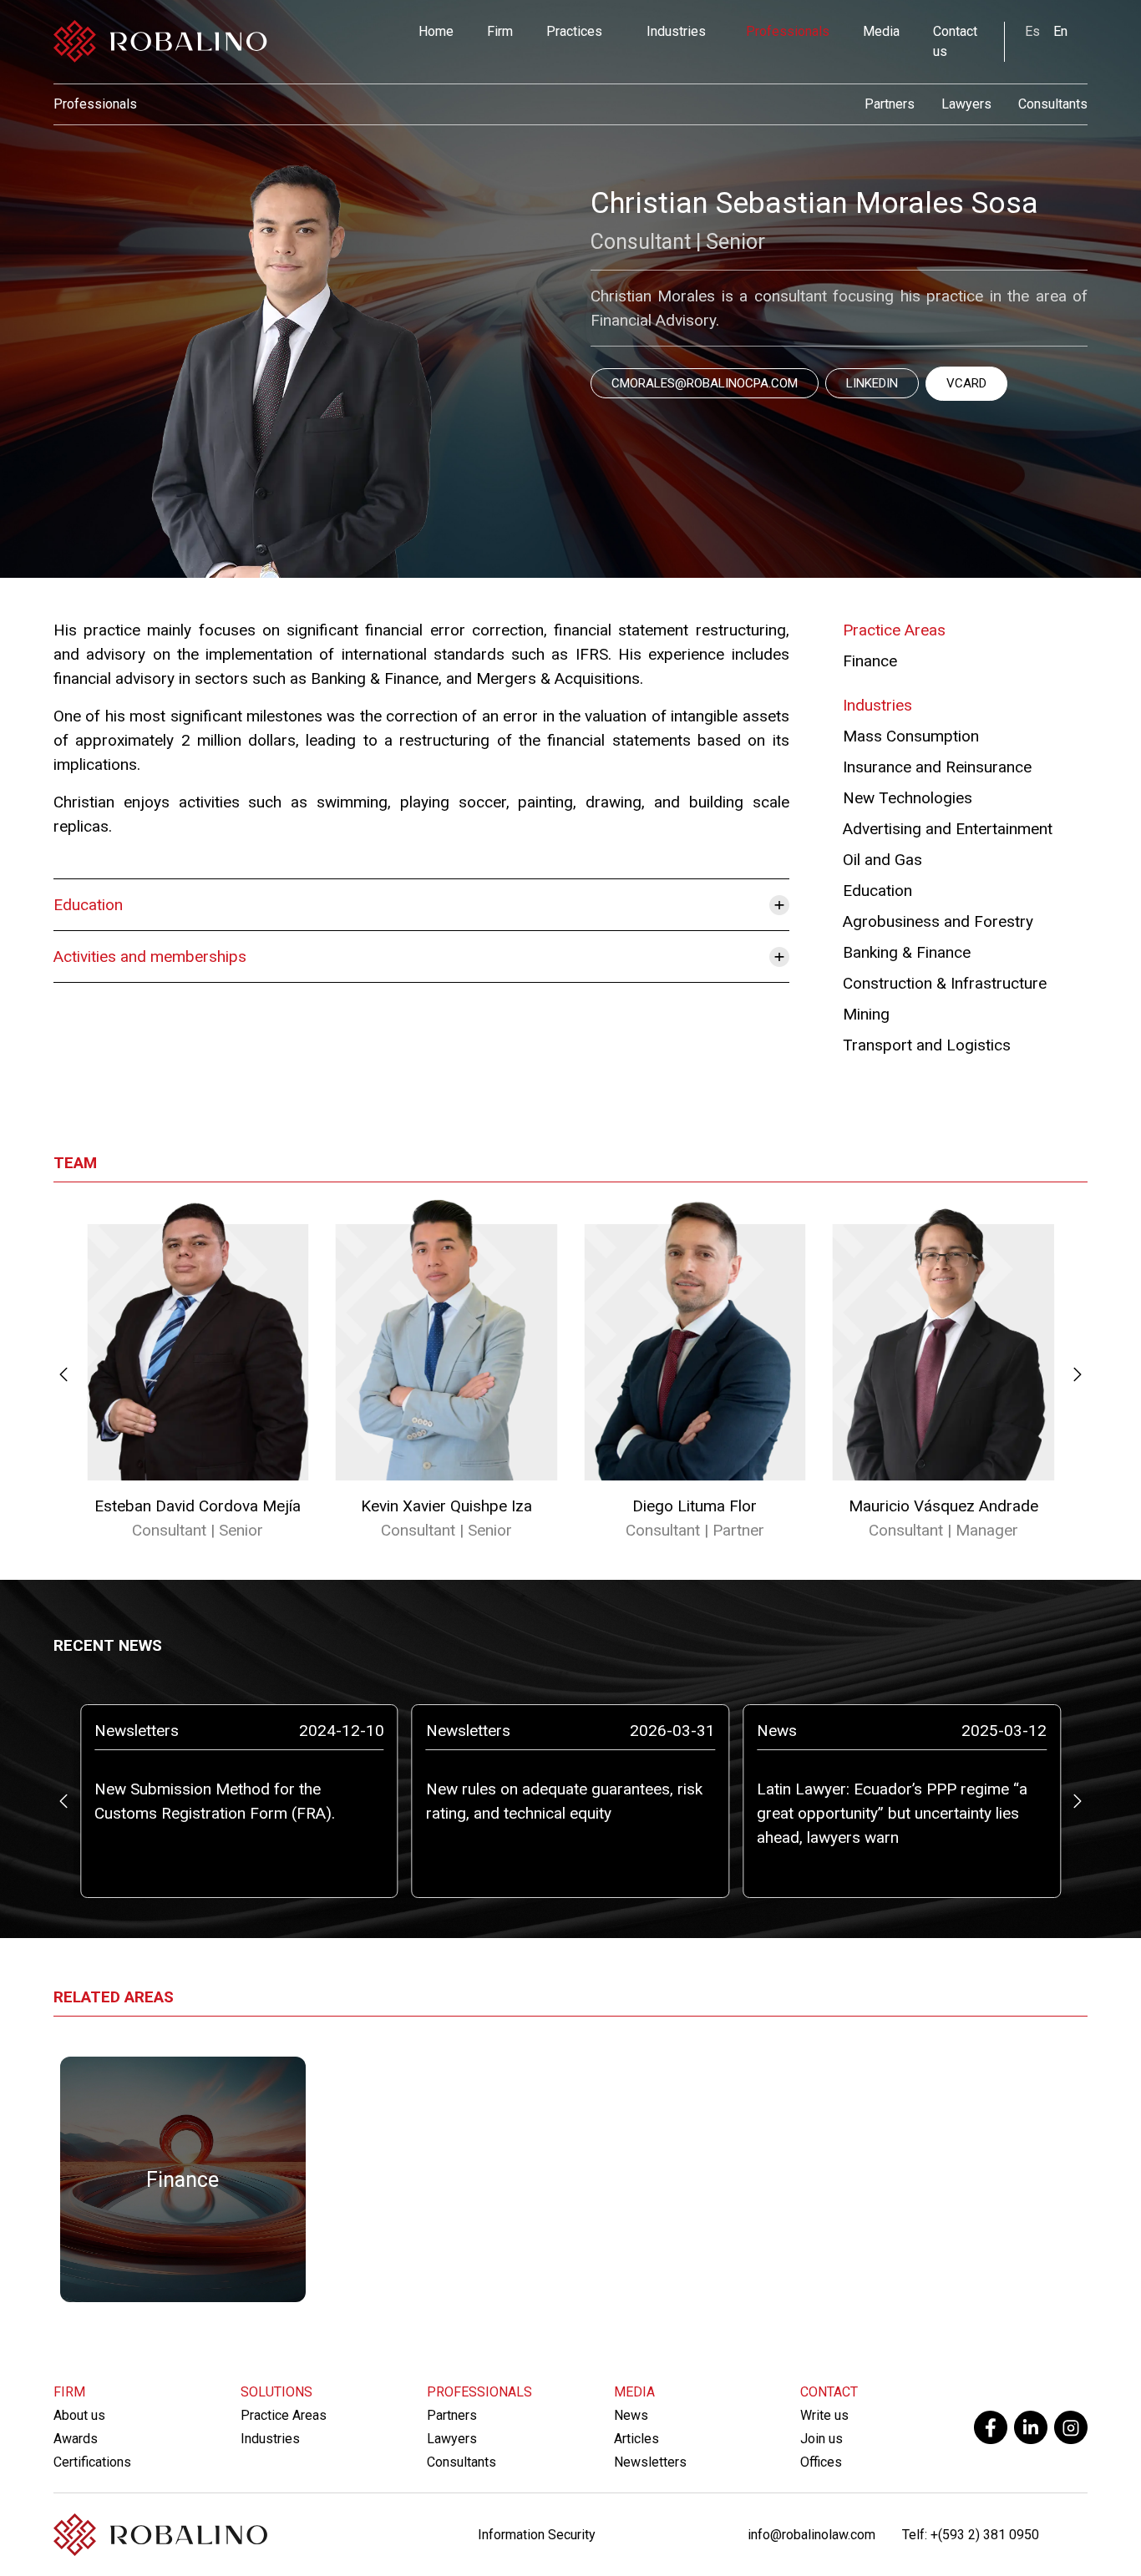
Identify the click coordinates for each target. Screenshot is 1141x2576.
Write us (824, 2415)
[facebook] (991, 2427)
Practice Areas (284, 2415)
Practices (574, 31)
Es (1032, 31)
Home (436, 31)
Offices (821, 2462)
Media (881, 31)
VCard (966, 383)
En (1060, 31)
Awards (76, 2439)
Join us (822, 2439)
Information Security (537, 2535)
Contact (829, 2392)
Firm (500, 31)
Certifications (92, 2462)
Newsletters (650, 2462)
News (631, 2415)
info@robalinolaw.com (811, 2535)
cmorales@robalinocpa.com (705, 383)
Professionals (788, 31)
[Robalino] (160, 42)
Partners (890, 104)
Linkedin (872, 383)
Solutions (276, 2392)
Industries (676, 31)
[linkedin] (1031, 2427)
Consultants (1053, 104)
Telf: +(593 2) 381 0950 (971, 2535)
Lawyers (966, 104)
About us (79, 2415)
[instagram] (1071, 2427)
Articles (636, 2439)
